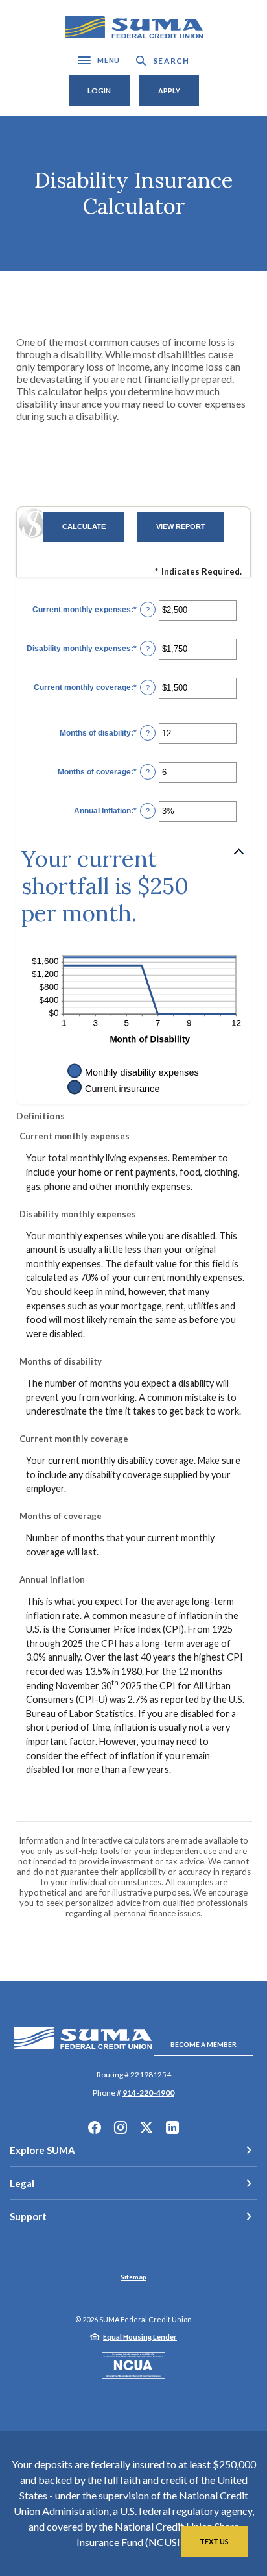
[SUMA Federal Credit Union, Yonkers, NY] (134, 28)
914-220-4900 (148, 2093)
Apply (169, 91)
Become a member (203, 2044)
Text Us (214, 2541)
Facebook (95, 2127)
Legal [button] (22, 2183)
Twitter (146, 2127)
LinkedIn (172, 2127)
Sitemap (133, 2277)
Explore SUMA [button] (42, 2150)
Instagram (121, 2127)
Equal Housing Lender (140, 2337)
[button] (133, 886)
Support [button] (28, 2216)
